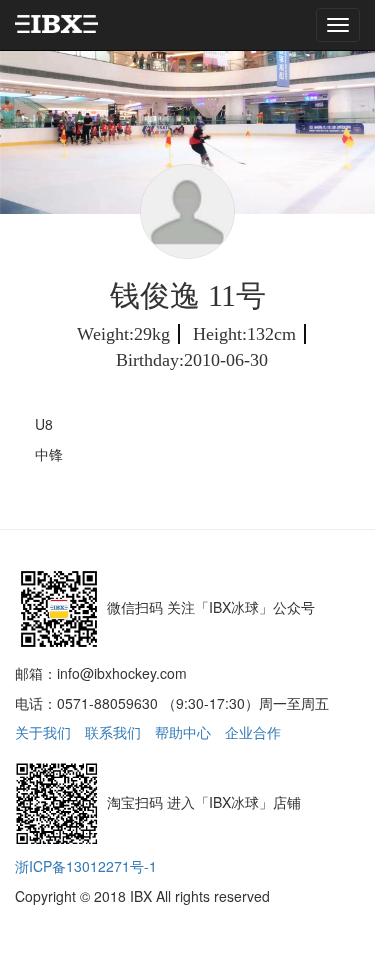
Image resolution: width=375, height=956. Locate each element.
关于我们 (43, 732)
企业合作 (253, 732)
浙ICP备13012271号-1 (86, 866)
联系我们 (113, 732)
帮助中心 (183, 732)
